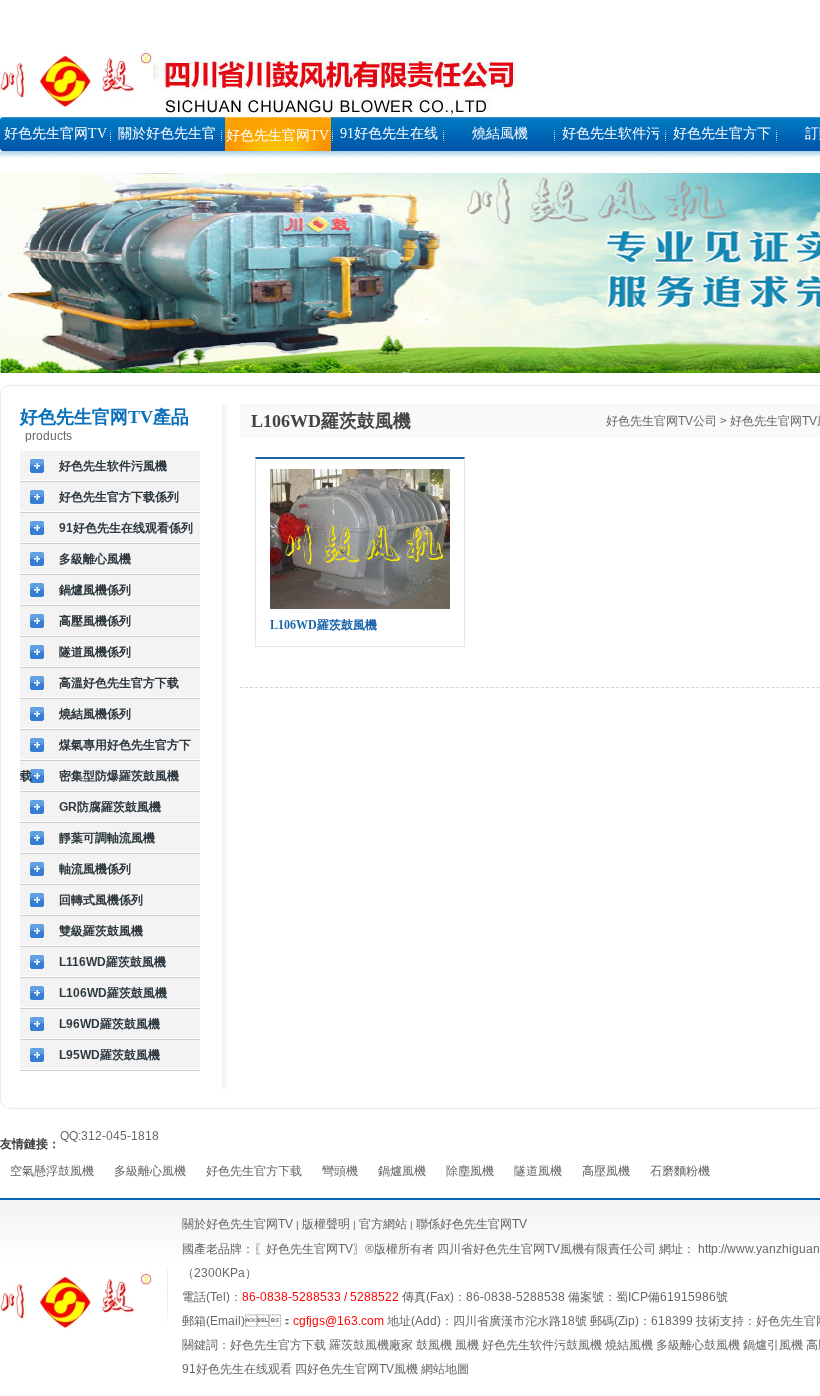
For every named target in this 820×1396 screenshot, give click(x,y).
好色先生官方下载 (254, 1171)
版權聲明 (326, 1224)
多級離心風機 (150, 1171)
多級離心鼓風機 (698, 1345)
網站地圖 (445, 1369)
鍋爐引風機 (773, 1345)
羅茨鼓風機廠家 (371, 1345)
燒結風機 (629, 1345)
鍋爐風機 (402, 1171)
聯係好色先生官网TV (471, 1224)
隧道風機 (538, 1171)
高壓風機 (606, 1171)
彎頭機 (340, 1171)
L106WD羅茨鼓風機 (323, 625)
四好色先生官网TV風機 (356, 1369)
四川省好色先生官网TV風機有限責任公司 (546, 1249)
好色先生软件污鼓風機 (542, 1345)
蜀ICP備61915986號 (672, 1297)
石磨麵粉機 (680, 1171)
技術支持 (720, 1321)
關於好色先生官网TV (237, 1224)
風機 (467, 1345)
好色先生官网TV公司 (661, 421)
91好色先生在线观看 (237, 1369)
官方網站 (381, 1224)
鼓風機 (434, 1345)
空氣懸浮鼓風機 (52, 1171)
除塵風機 (470, 1171)
